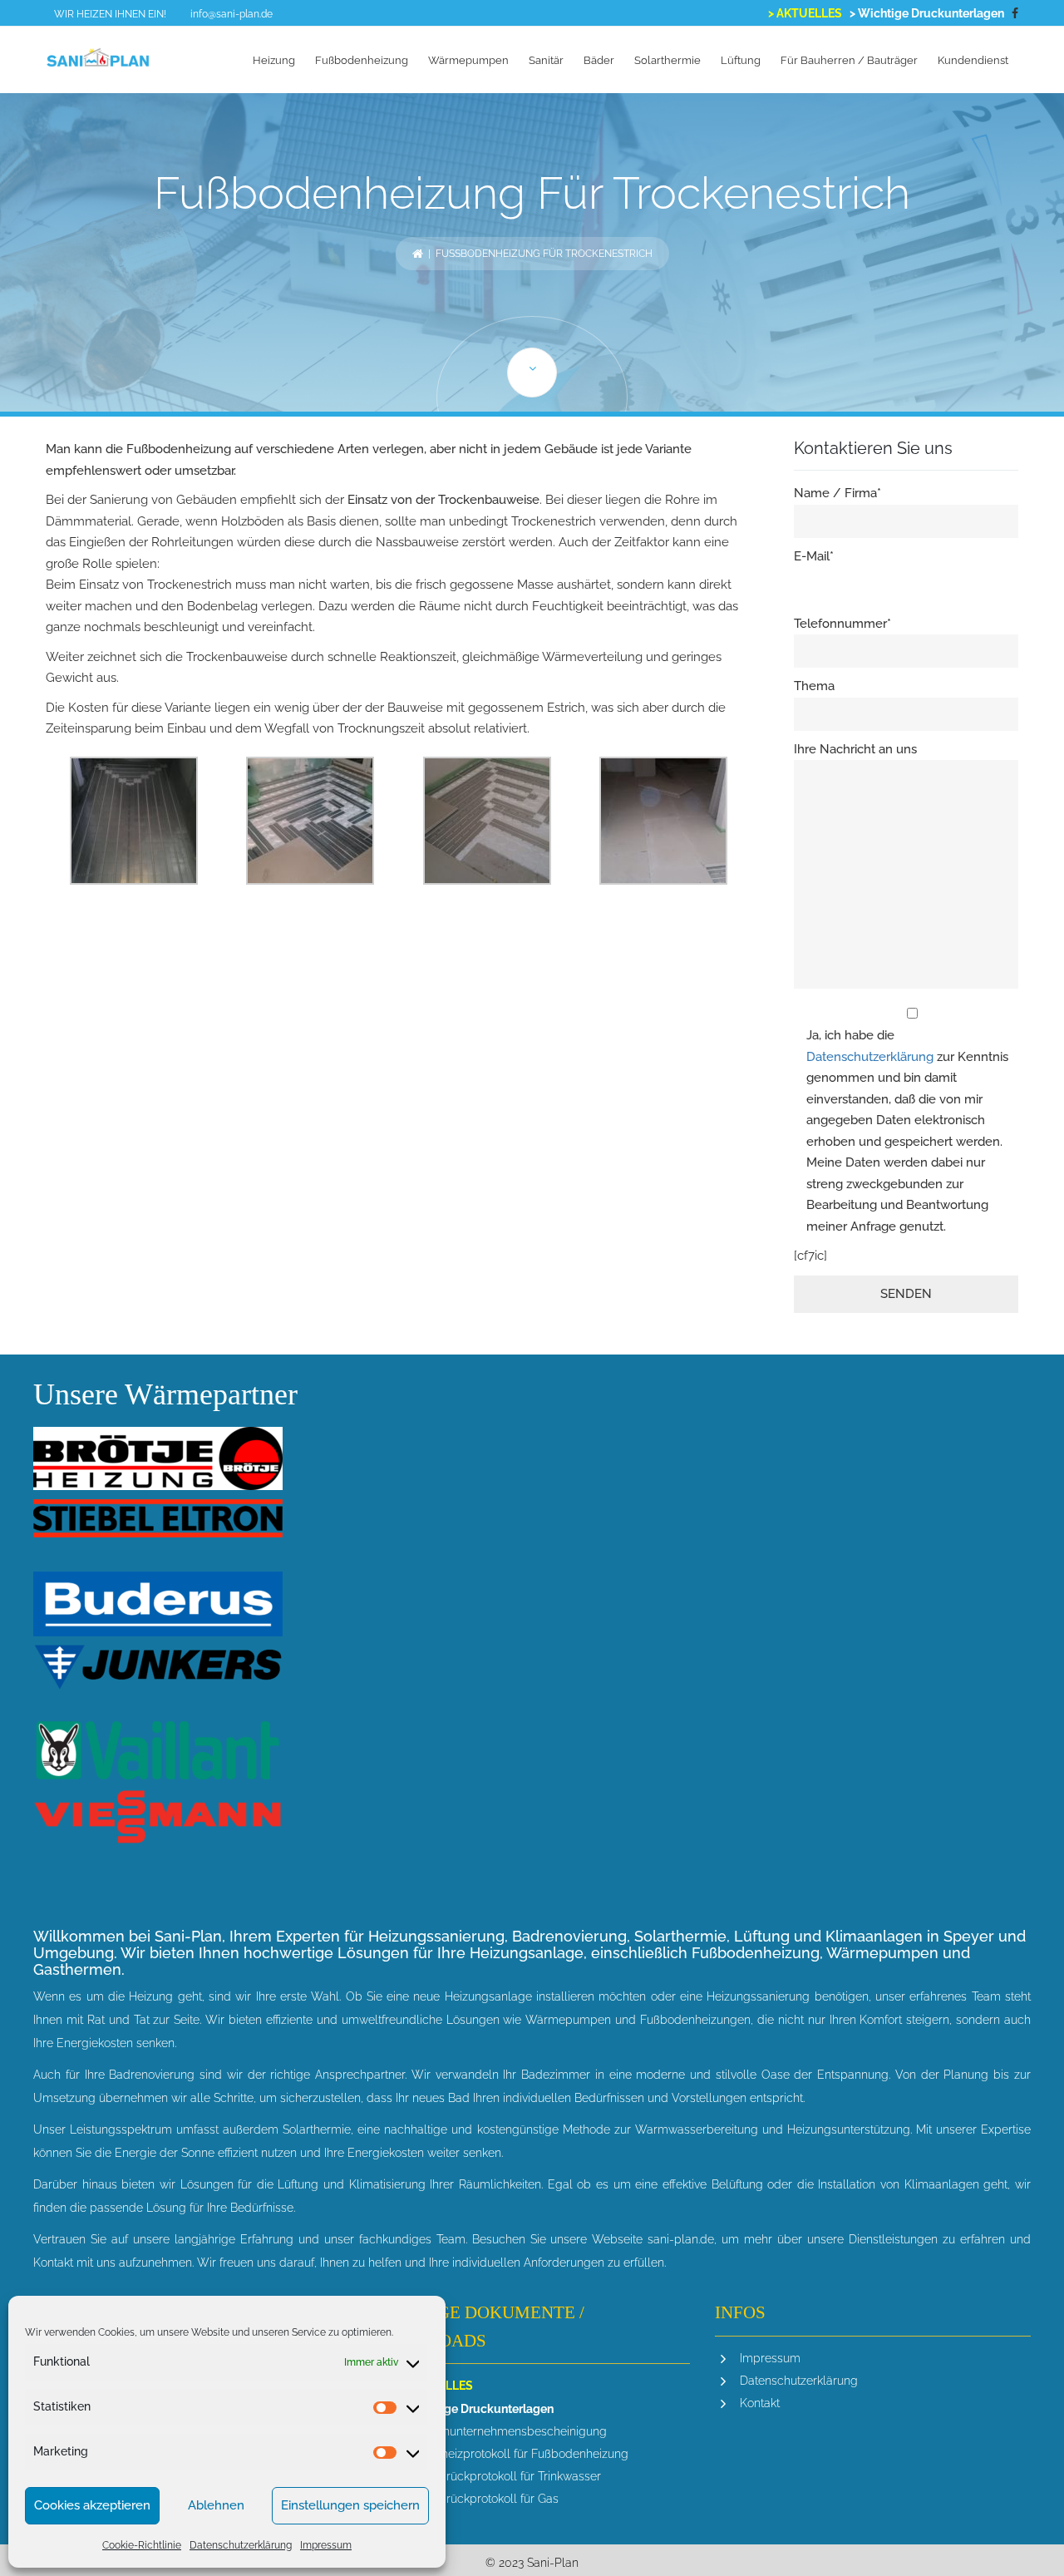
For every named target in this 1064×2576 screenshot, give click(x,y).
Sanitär (546, 60)
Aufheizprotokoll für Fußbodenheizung (526, 2454)
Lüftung (741, 60)
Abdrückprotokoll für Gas (491, 2499)
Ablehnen (216, 2505)
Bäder (599, 60)
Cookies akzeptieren (92, 2505)
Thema (814, 686)
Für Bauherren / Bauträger (849, 60)
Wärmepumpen (468, 60)
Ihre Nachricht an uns (855, 749)
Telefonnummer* (842, 624)
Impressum (326, 2545)
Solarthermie (667, 60)
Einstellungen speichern (350, 2505)
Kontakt (760, 2403)
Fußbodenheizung (362, 60)
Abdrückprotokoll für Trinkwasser (512, 2476)
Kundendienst (973, 60)
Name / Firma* (837, 493)
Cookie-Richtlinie (142, 2545)
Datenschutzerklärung (241, 2545)
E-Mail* (814, 556)
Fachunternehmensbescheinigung (515, 2431)
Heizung (274, 60)
